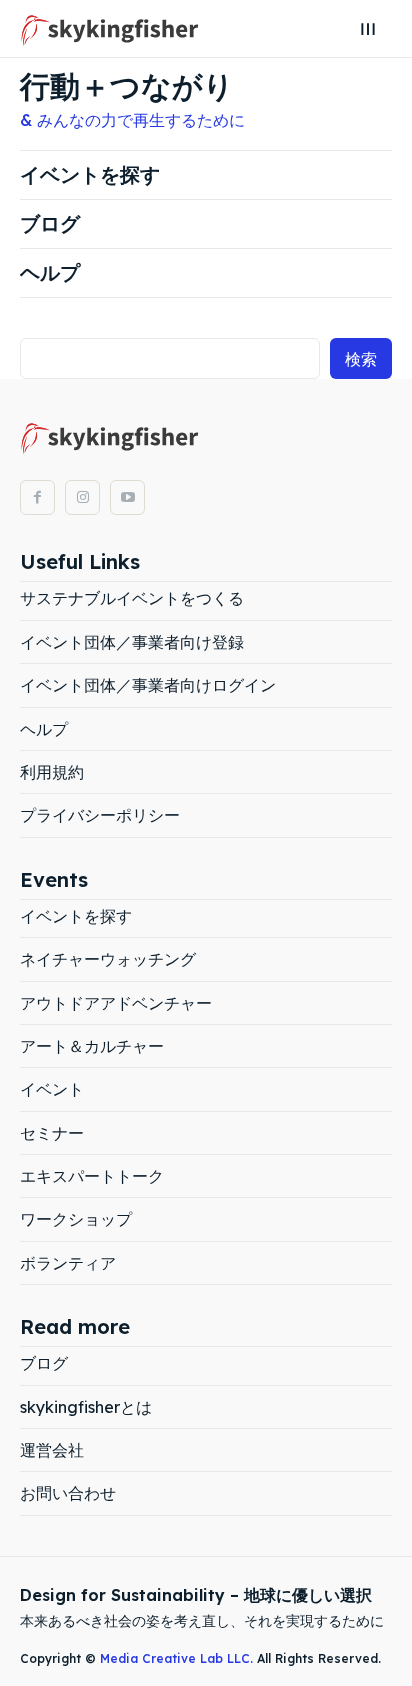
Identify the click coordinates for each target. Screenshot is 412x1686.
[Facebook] (37, 497)
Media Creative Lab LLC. (178, 1658)
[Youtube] (127, 497)
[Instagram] (82, 497)
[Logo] (110, 29)
